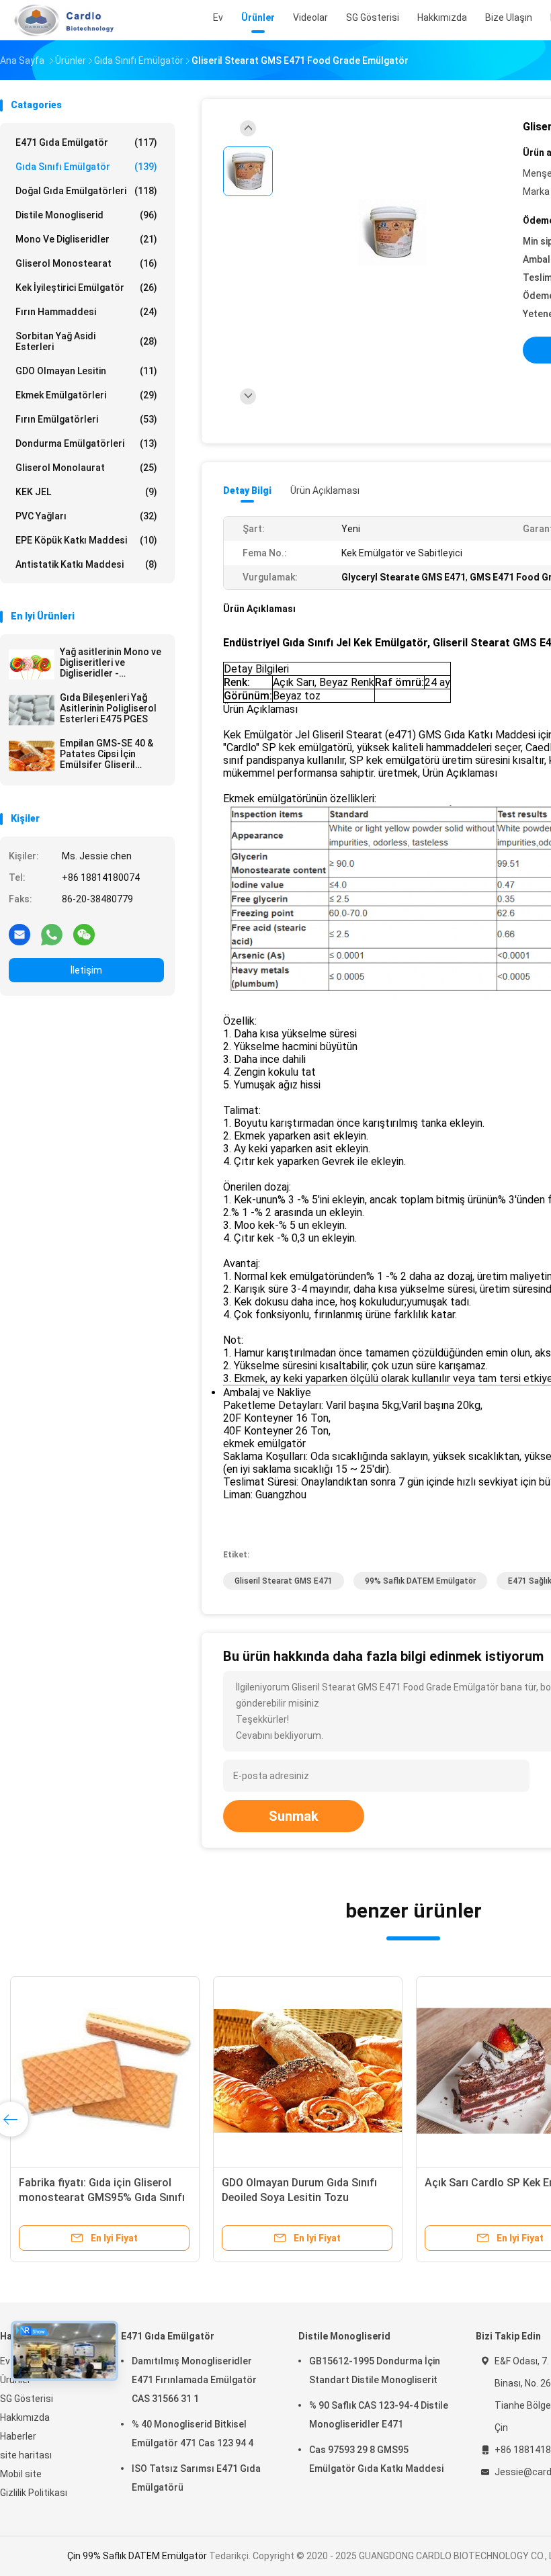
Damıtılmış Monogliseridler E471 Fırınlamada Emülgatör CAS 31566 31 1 (194, 2380)
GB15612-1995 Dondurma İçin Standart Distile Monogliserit (375, 2370)
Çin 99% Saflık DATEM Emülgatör (137, 2556)
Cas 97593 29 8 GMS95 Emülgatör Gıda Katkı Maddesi (376, 2459)
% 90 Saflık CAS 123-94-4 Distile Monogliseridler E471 (379, 2415)
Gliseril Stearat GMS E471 (284, 1581)
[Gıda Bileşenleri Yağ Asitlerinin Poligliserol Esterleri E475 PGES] (32, 710)
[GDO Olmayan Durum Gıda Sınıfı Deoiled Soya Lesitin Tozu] (308, 2071)
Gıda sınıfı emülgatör (86, 167)
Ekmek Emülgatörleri (86, 395)
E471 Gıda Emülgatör (86, 142)
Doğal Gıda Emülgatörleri (86, 191)
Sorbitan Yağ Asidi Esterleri (86, 341)
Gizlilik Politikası (34, 2493)
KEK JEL (86, 492)
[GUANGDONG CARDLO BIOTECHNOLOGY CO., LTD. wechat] (84, 934)
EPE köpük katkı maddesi (86, 540)
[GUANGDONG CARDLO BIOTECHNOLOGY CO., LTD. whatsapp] (52, 934)
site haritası (26, 2455)
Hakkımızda (25, 2417)
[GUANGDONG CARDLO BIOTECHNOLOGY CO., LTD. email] (19, 934)
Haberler (18, 2436)
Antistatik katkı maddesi (86, 564)
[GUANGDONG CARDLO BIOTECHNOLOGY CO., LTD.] (59, 20)
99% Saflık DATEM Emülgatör (420, 1581)
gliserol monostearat (86, 263)
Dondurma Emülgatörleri (86, 443)
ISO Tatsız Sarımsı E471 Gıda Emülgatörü (196, 2478)
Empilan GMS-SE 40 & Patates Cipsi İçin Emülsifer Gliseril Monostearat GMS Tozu (107, 754)
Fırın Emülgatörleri (86, 419)
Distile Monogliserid (86, 215)
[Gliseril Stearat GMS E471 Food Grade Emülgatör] (392, 233)
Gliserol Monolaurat (86, 468)
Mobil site (21, 2474)
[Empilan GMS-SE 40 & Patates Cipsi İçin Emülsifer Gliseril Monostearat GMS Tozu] (32, 756)
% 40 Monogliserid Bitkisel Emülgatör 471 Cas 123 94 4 (193, 2434)
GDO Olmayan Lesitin (86, 371)
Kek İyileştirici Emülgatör (86, 288)
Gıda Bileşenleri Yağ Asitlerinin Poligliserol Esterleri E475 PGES (108, 708)
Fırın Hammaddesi (86, 312)
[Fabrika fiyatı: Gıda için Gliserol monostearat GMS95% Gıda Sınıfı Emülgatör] (105, 2071)
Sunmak (294, 1816)
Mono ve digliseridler (86, 239)
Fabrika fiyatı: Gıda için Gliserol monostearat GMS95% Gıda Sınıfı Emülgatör (102, 2197)
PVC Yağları (86, 516)
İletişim (86, 970)
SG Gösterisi (27, 2399)
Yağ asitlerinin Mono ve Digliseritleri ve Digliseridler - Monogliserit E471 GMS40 (111, 662)
